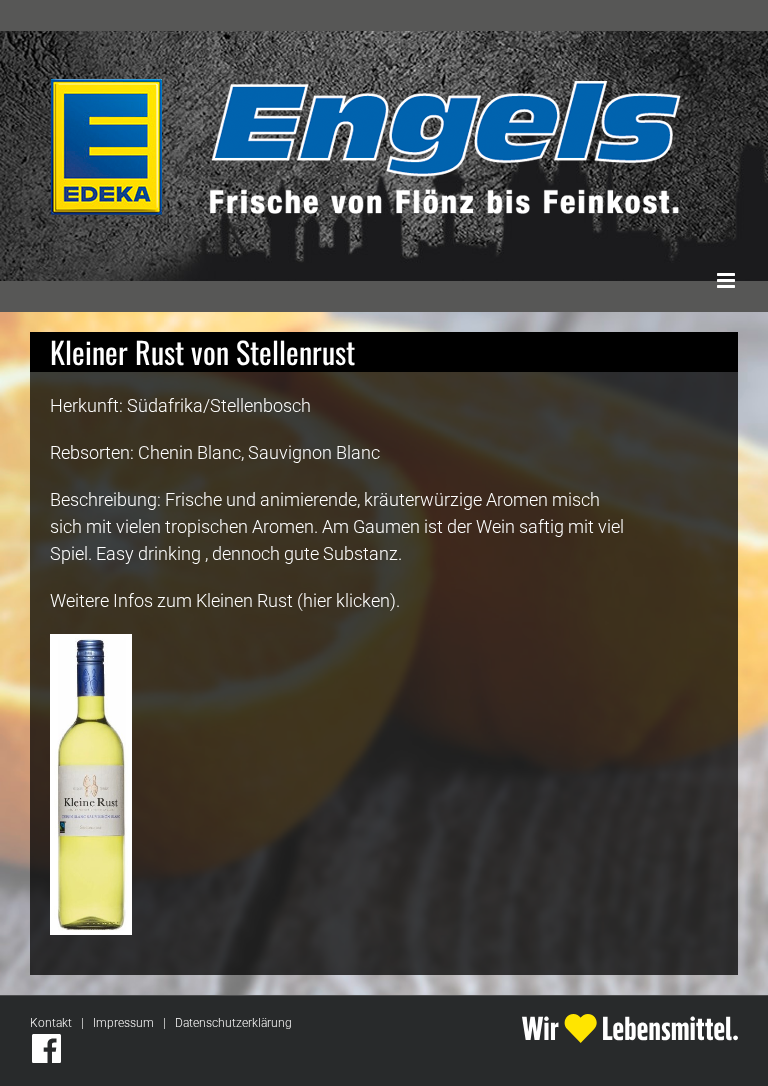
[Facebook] (46, 1048)
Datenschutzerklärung (233, 1023)
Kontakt (51, 1023)
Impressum (123, 1023)
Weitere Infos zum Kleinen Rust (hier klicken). (225, 600)
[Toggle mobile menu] (727, 280)
